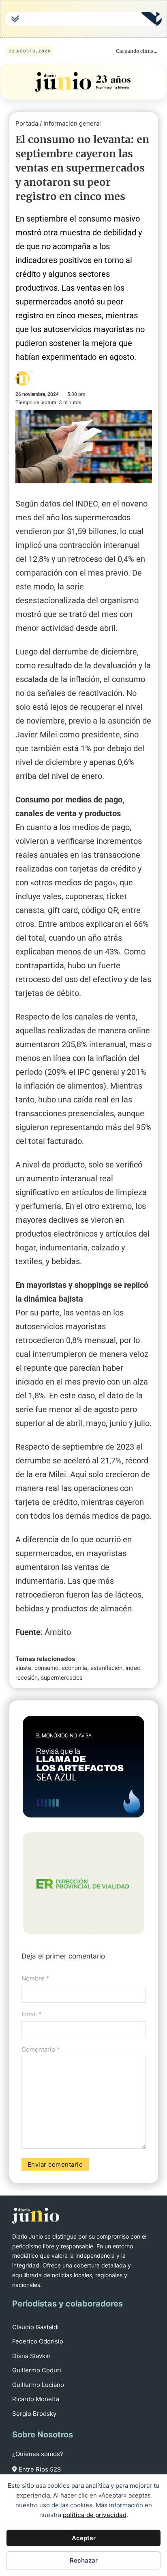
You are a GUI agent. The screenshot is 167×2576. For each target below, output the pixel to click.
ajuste (23, 1668)
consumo (46, 1668)
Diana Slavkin (31, 2356)
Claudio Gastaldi (35, 2327)
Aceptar (84, 2538)
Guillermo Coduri (37, 2370)
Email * (32, 2014)
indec (133, 1668)
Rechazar (84, 2560)
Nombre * (35, 1978)
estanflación (106, 1668)
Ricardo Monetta (36, 2399)
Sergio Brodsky (34, 2414)
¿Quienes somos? (38, 2454)
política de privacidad (95, 2515)
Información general (72, 123)
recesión (27, 1677)
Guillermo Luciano (38, 2385)
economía (74, 1668)
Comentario (41, 2049)
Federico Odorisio (38, 2341)
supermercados (62, 1677)
